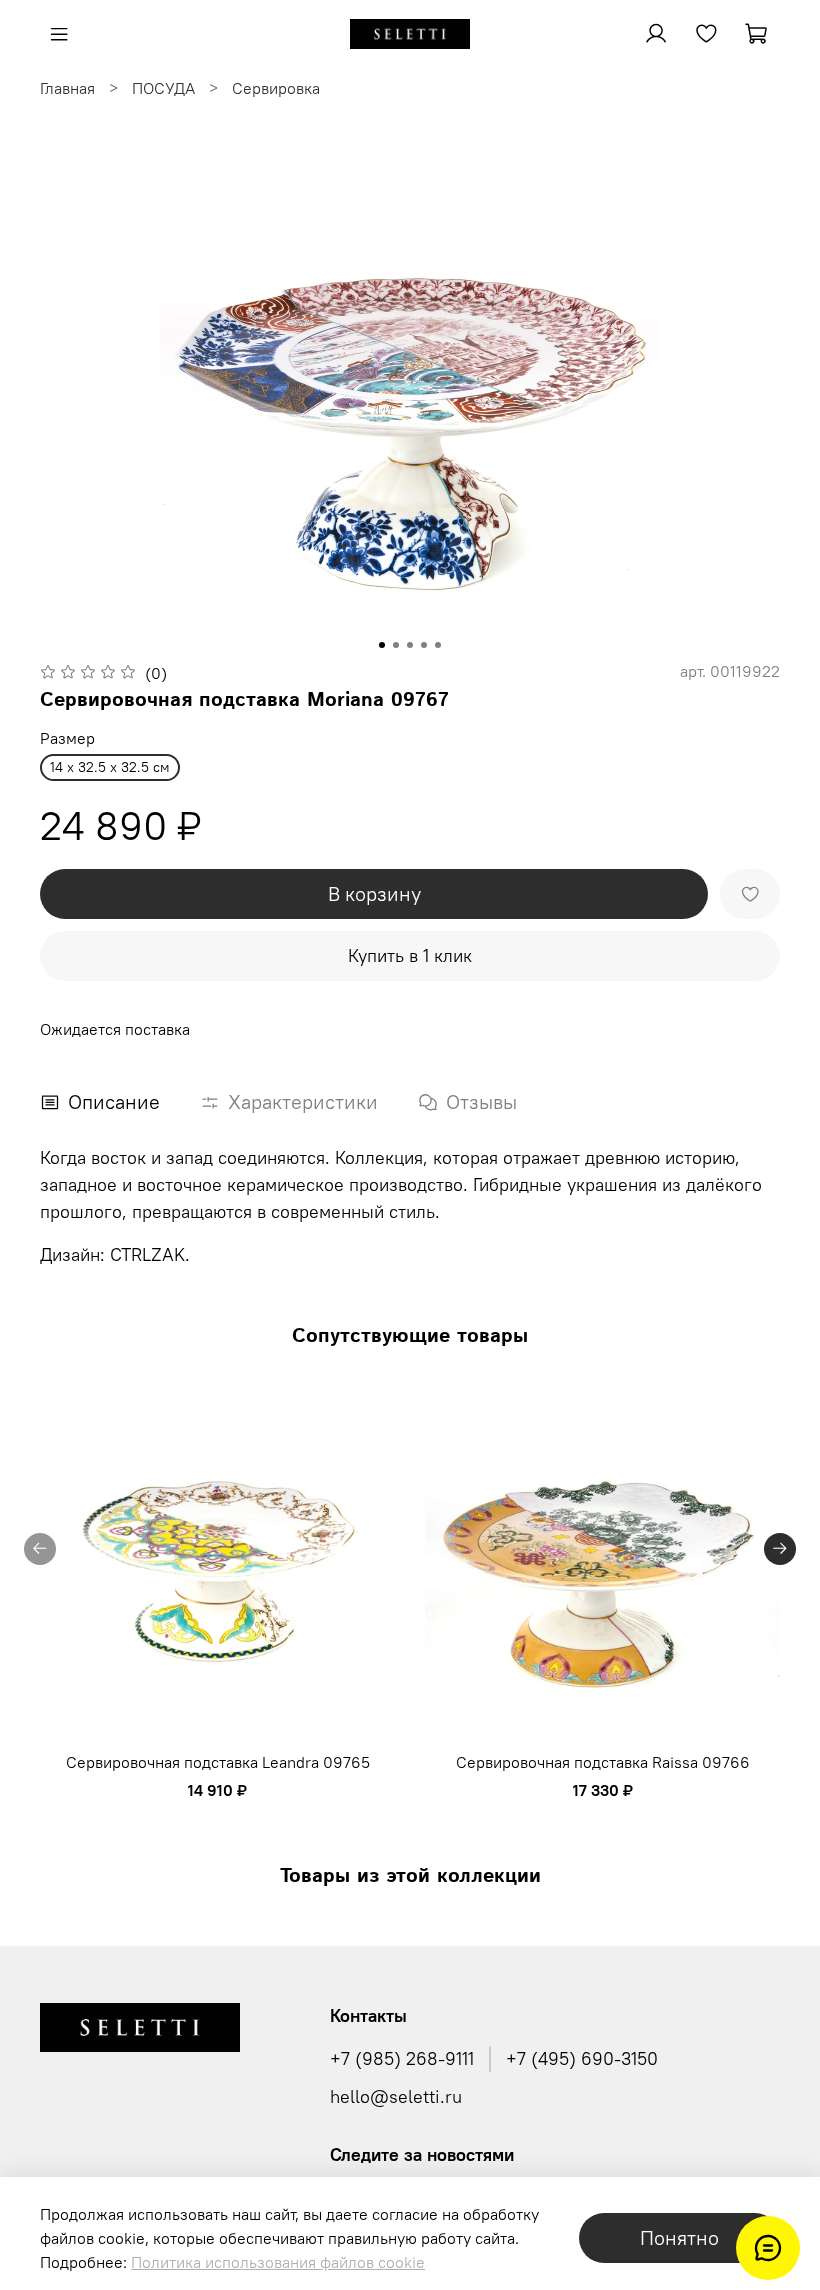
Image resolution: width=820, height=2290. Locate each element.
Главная (67, 88)
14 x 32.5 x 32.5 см (110, 767)
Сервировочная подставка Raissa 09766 (603, 1762)
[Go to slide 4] (424, 645)
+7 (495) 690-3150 (582, 2059)
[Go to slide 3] (410, 645)
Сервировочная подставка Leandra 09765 (218, 1762)
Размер (67, 738)
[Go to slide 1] (382, 645)
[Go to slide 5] (438, 645)
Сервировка (276, 88)
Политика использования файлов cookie (278, 2262)
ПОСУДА (163, 88)
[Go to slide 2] (396, 645)
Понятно (679, 2237)
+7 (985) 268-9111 (402, 2059)
